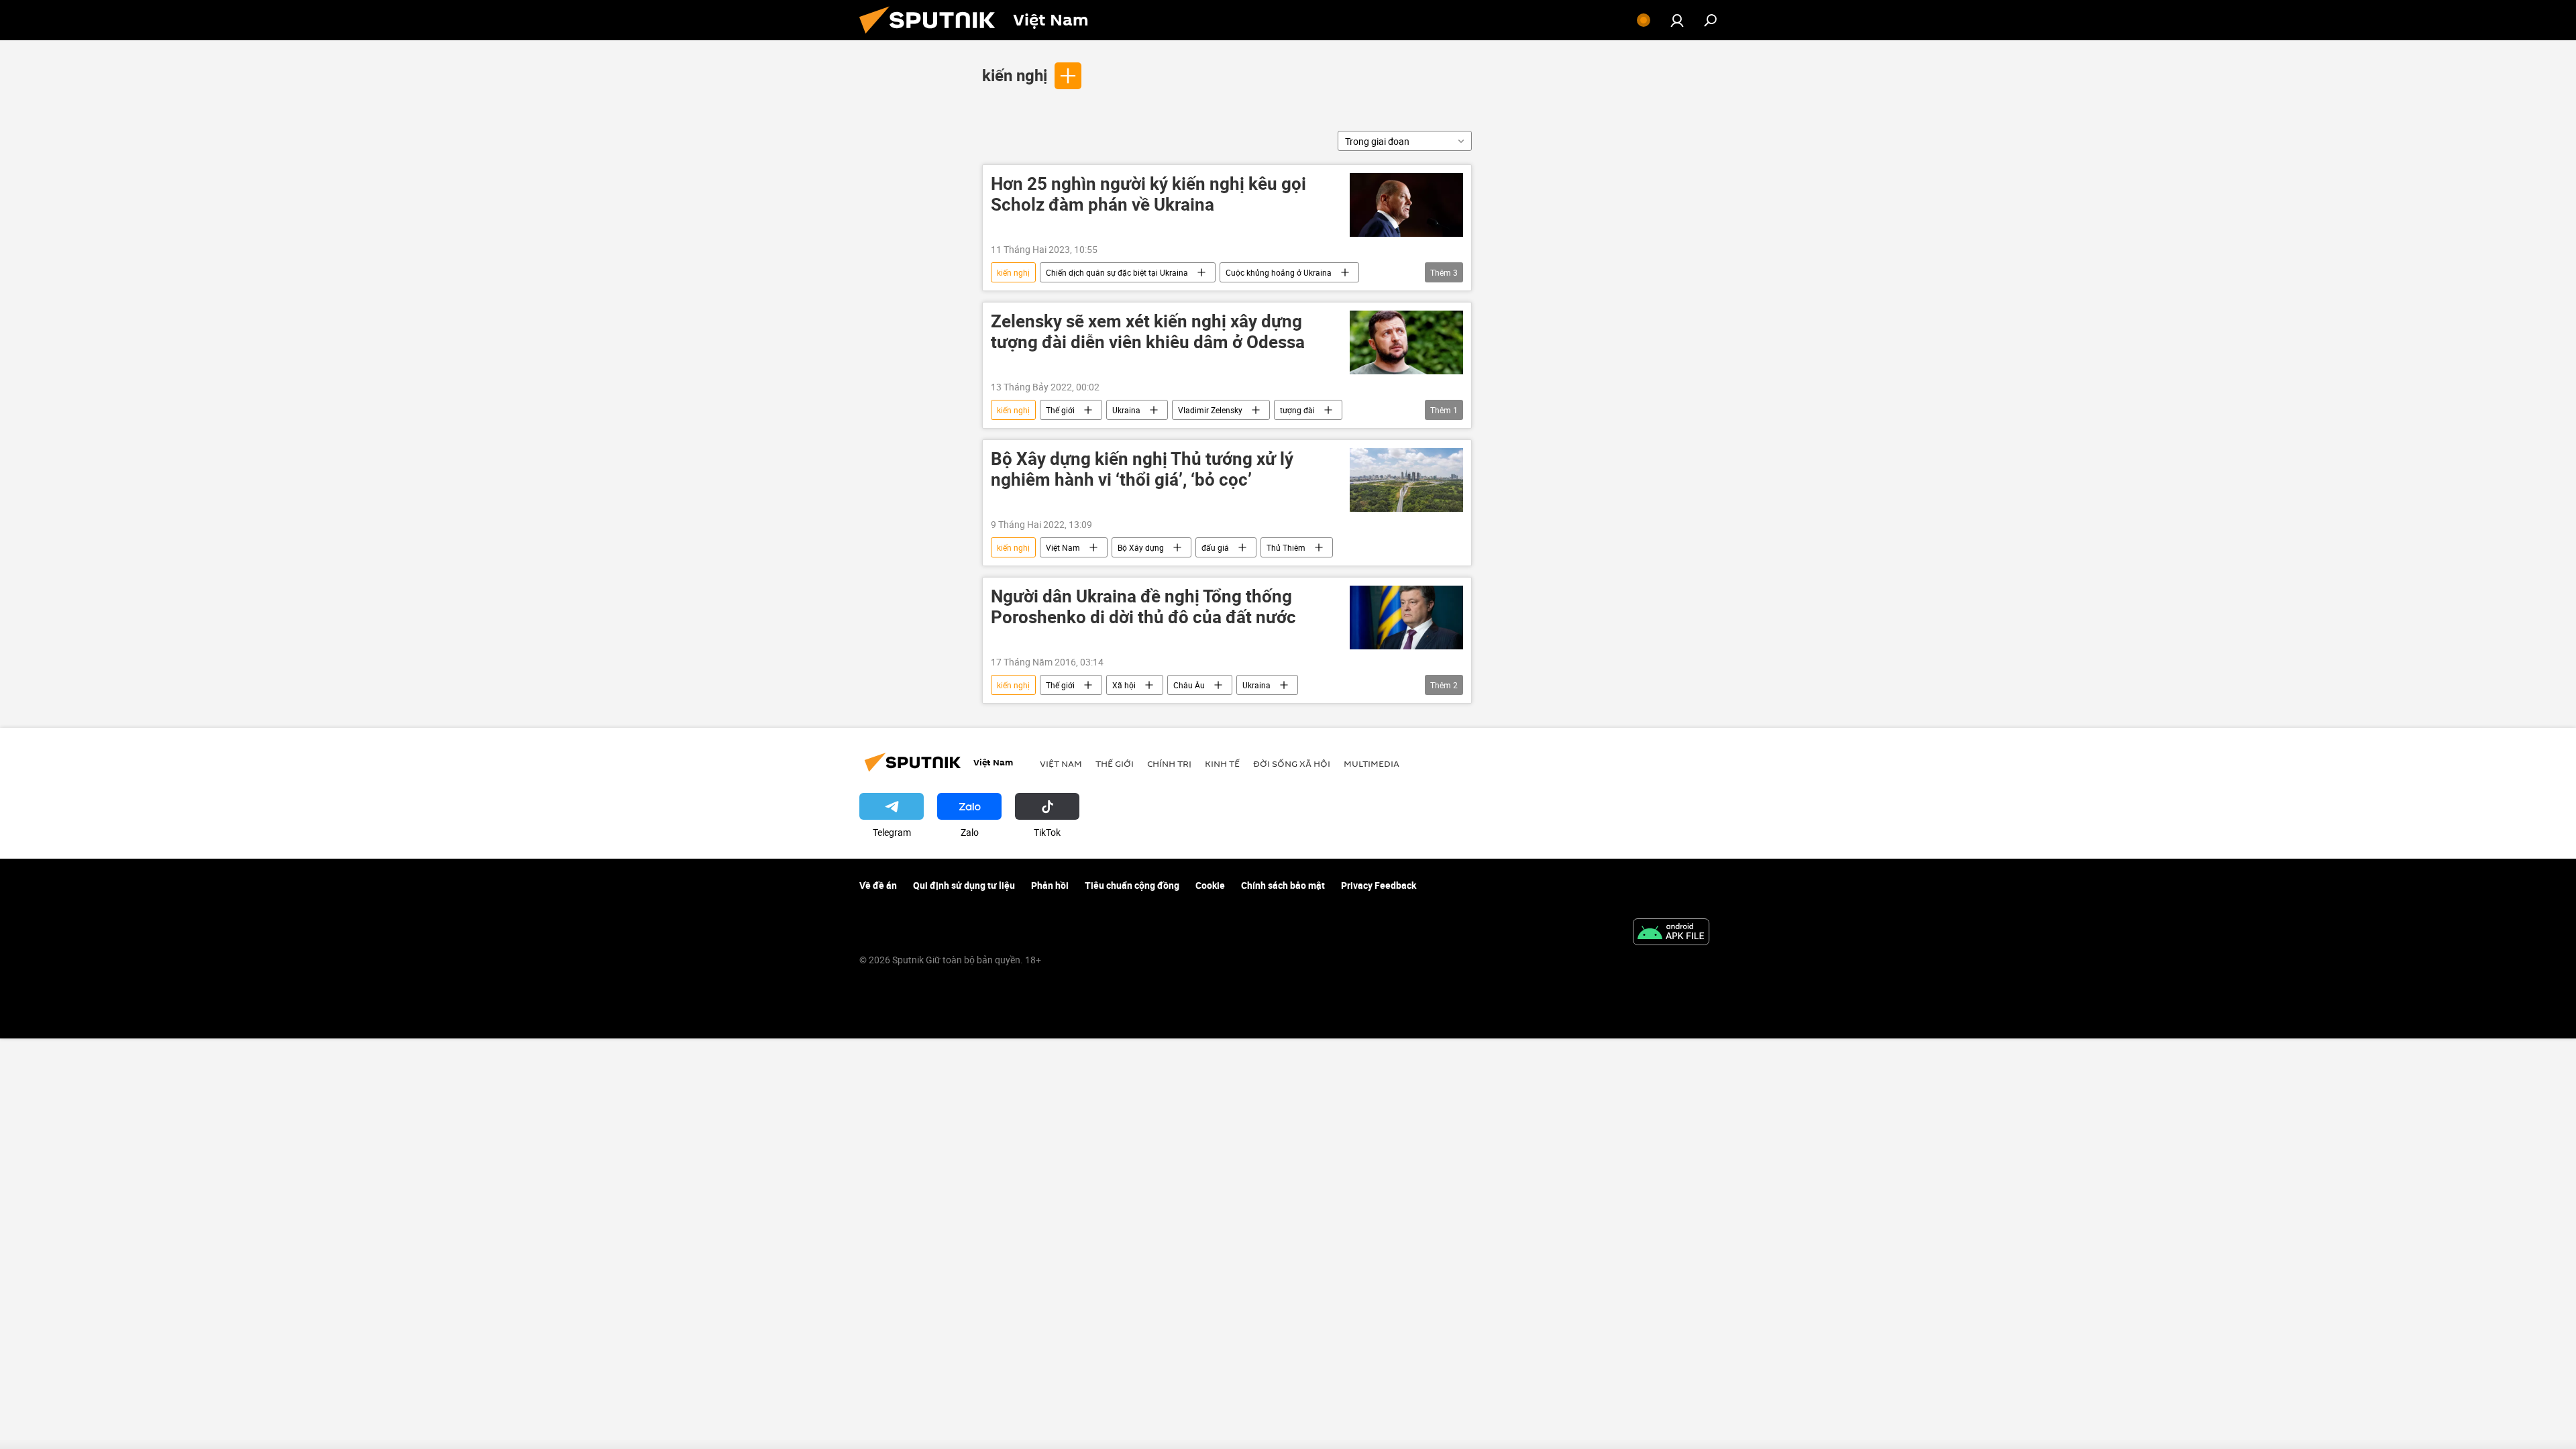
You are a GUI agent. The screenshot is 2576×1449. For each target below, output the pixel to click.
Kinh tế (1222, 763)
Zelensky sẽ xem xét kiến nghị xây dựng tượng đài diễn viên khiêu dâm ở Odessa (1148, 332)
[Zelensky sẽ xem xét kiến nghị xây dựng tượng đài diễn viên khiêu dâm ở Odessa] (1406, 342)
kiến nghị (1015, 75)
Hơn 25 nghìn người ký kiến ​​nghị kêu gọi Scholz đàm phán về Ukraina (1148, 195)
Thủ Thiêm (1286, 547)
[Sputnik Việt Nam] (932, 37)
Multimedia (1372, 763)
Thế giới (1060, 410)
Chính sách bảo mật (1283, 885)
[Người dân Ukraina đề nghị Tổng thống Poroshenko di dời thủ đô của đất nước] (1406, 618)
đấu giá (1215, 547)
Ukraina (1126, 410)
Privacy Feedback (1379, 885)
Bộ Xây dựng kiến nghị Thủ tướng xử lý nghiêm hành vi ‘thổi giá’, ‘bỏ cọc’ (1142, 470)
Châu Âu (1189, 685)
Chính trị (1169, 763)
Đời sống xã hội (1292, 763)
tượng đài (1297, 410)
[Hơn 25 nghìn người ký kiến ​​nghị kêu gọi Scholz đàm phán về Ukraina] (1406, 205)
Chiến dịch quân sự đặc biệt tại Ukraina (1117, 272)
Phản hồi (1050, 885)
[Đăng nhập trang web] (1677, 20)
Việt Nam (1063, 547)
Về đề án (878, 885)
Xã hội (1124, 685)
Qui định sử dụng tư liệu (964, 885)
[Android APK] (1671, 933)
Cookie (1210, 885)
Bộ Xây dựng (1141, 547)
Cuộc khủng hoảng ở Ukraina (1279, 272)
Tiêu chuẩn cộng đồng (1132, 885)
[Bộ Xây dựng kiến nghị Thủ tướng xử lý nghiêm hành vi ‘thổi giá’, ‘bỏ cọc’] (1406, 480)
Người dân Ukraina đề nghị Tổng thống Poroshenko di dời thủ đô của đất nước (1143, 607)
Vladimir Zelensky (1210, 410)
